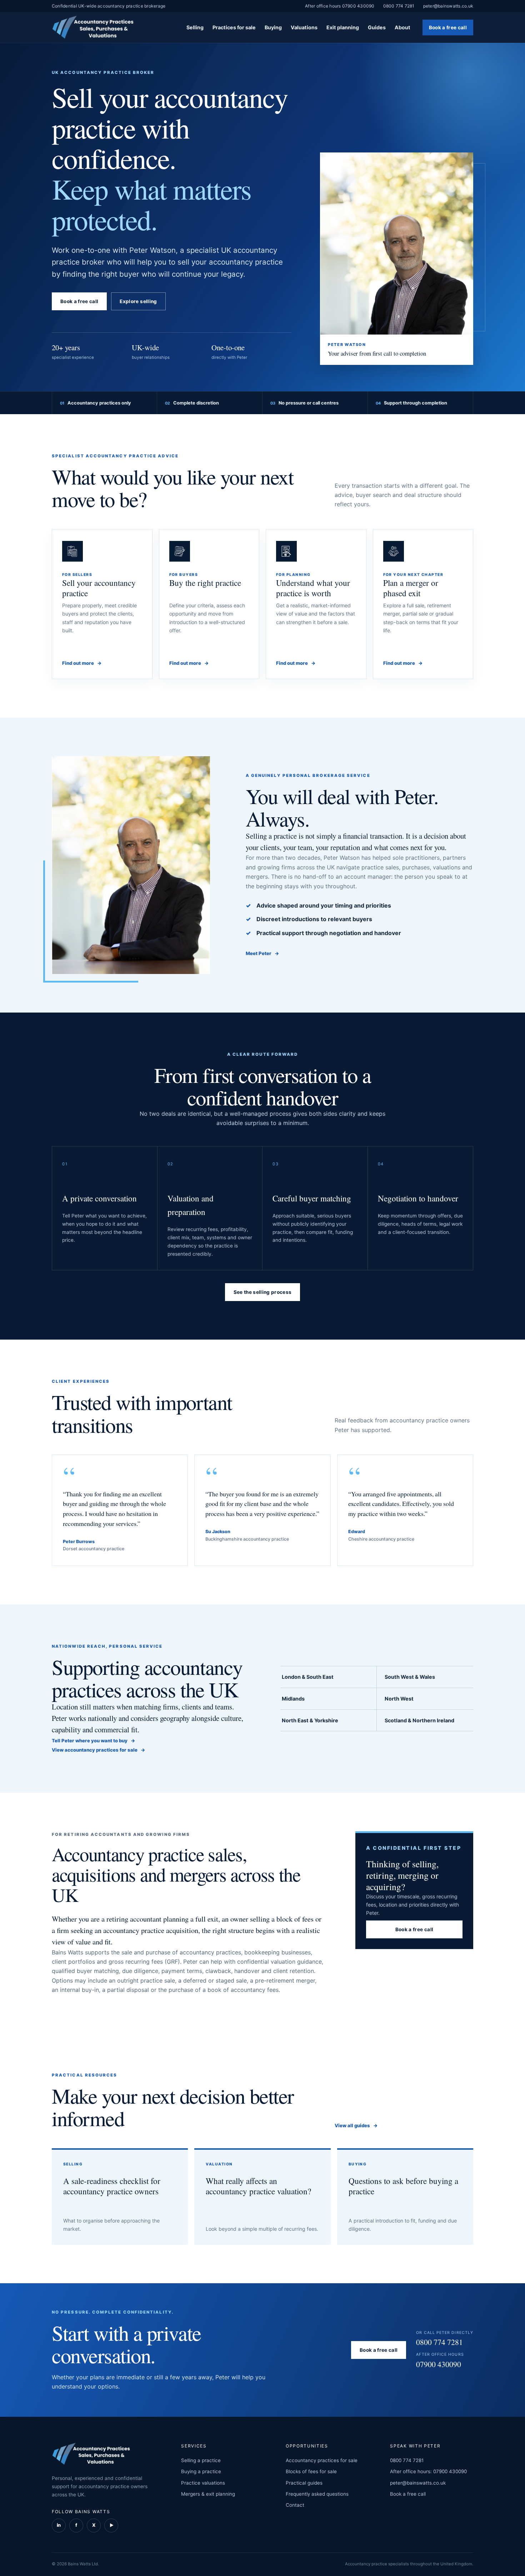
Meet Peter (262, 953)
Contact (295, 2505)
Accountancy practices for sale (322, 2460)
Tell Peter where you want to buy (94, 1741)
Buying (273, 27)
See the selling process (263, 1292)
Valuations (304, 27)
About (402, 27)
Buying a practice (201, 2471)
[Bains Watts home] (93, 28)
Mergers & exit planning (208, 2494)
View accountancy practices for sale (99, 1750)
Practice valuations (203, 2483)
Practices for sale (234, 27)
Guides (377, 27)
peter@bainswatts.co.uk (448, 6)
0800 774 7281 (399, 6)
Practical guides (304, 2483)
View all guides (356, 2125)
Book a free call (448, 27)
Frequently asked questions (317, 2494)
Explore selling (138, 301)
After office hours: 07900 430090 (428, 2471)
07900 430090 (440, 2361)
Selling (195, 27)
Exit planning (343, 27)
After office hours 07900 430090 (340, 6)
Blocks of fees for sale (311, 2471)
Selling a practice (201, 2460)
